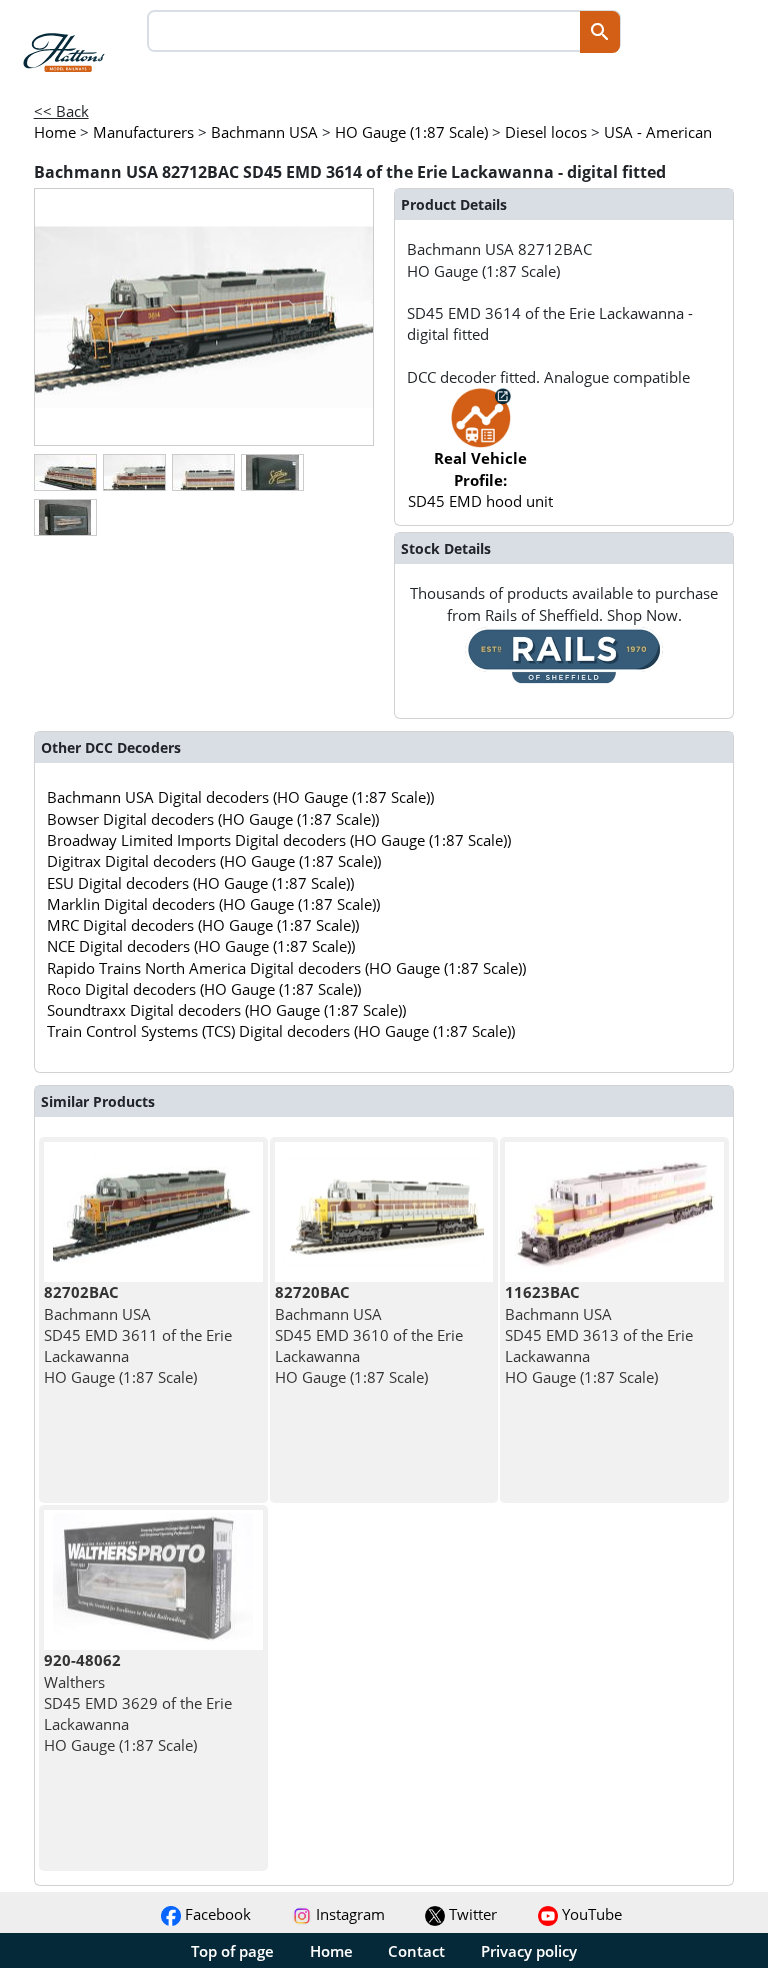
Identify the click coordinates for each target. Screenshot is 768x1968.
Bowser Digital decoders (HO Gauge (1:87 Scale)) (213, 819)
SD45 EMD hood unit (480, 479)
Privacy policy (529, 1951)
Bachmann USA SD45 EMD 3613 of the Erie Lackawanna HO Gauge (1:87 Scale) (599, 1334)
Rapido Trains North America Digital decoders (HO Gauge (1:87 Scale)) (286, 968)
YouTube (590, 1914)
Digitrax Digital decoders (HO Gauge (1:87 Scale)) (214, 861)
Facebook (216, 1914)
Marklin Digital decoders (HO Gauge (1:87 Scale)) (213, 904)
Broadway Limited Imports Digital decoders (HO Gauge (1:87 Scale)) (279, 840)
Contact (416, 1951)
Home (331, 1951)
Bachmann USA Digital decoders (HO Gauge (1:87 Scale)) (240, 797)
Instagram (348, 1914)
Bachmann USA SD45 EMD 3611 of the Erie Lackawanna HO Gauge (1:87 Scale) (138, 1334)
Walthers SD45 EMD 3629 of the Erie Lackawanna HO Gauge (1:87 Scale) (138, 1702)
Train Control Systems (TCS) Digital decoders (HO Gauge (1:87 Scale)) (281, 1031)
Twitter (471, 1914)
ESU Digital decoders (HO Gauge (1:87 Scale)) (200, 883)
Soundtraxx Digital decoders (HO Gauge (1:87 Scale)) (226, 1010)
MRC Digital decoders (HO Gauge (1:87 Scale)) (203, 925)
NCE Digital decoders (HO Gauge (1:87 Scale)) (201, 946)
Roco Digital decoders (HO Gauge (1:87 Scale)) (204, 989)
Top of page (232, 1951)
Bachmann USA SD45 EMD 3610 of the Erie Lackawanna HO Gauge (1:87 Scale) (369, 1334)
